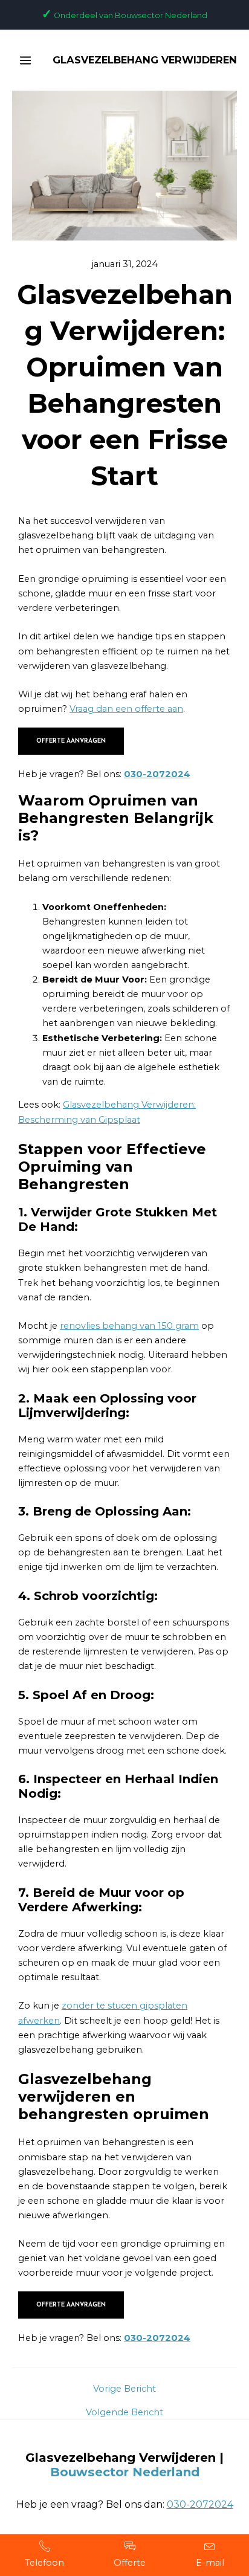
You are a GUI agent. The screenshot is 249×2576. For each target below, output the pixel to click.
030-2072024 (157, 774)
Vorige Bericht (124, 2389)
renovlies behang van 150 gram (129, 1326)
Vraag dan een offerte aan (126, 709)
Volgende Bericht (124, 2413)
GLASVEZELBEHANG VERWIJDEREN (145, 60)
